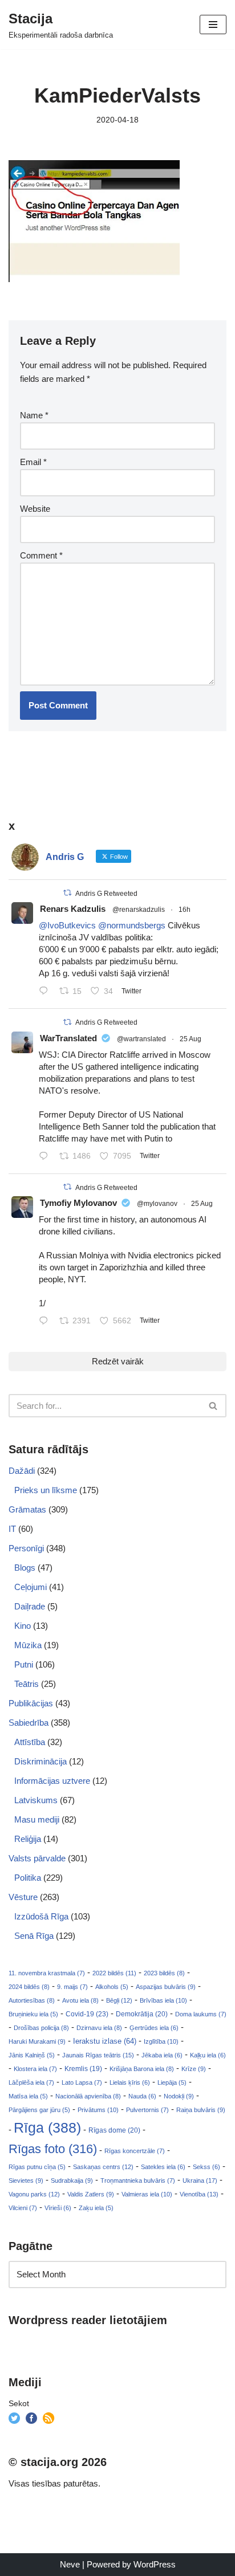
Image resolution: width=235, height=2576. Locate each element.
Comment (41, 555)
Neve (70, 2564)
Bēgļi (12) (119, 2000)
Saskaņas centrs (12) (103, 2167)
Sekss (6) (206, 2167)
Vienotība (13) (199, 2194)
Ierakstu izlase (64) (105, 2041)
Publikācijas (31, 1703)
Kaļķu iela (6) (208, 2055)
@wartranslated (141, 1039)
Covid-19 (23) (87, 2014)
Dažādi (22, 1471)
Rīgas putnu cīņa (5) (37, 2167)
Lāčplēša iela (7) (31, 2082)
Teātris (27, 1684)
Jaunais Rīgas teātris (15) (98, 2055)
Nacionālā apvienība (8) (88, 2096)
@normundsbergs (132, 925)
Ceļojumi (31, 1587)
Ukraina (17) (200, 2180)
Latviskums (36, 1800)
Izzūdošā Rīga (41, 1916)
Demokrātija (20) (142, 2014)
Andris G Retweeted (106, 894)
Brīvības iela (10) (163, 2000)
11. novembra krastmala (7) (47, 1973)
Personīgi (26, 1548)
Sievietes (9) (26, 2180)
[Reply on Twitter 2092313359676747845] (46, 1157)
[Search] (214, 1406)
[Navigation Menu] (213, 25)
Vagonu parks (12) (34, 2194)
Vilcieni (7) (23, 2208)
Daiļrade (30, 1606)
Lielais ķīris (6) (130, 2082)
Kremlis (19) (83, 2069)
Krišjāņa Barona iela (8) (142, 2069)
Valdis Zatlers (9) (91, 2194)
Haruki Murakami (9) (37, 2041)
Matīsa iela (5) (28, 2096)
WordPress (155, 2564)
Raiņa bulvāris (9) (201, 2110)
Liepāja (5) (172, 2082)
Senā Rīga (34, 1936)
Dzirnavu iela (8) (99, 2028)
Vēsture (23, 1897)
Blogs (25, 1568)
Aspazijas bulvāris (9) (166, 1987)
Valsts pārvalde (37, 1858)
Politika (28, 1878)
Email (33, 462)
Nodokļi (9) (179, 2096)
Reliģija (28, 1839)
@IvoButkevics (67, 925)
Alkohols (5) (112, 1987)
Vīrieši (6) (58, 2208)
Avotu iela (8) (80, 2000)
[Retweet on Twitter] (67, 893)
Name (34, 415)
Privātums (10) (98, 2110)
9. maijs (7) (72, 1987)
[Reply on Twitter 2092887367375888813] (46, 992)
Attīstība (30, 1742)
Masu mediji (37, 1819)
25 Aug (191, 1039)
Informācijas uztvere (52, 1781)
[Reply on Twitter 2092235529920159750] (46, 1322)
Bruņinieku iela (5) (33, 2014)
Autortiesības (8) (32, 2000)
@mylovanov (157, 1204)
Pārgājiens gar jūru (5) (39, 2110)
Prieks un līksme (46, 1490)
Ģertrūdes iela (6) (154, 2028)
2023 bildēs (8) (164, 1973)
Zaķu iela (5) (96, 2208)
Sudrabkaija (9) (72, 2180)
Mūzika (28, 1645)
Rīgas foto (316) (53, 2149)
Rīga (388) (47, 2127)
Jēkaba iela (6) (162, 2055)
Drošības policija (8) (41, 2028)
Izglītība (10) (161, 2041)
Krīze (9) (194, 2069)
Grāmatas (27, 1509)
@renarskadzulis (139, 910)
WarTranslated (68, 1038)
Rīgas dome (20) (114, 2130)
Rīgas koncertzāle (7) (135, 2151)
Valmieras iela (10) (147, 2194)
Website (35, 509)
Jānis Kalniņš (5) (32, 2055)
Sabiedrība (29, 1723)
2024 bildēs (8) (29, 1987)
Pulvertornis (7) (147, 2110)
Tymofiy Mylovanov (78, 1203)
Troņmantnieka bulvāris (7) (138, 2180)
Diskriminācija (40, 1761)
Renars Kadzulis (73, 909)
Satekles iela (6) (163, 2167)
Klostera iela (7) (35, 2069)
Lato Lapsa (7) (82, 2082)
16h (185, 910)
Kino (23, 1626)
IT (12, 1529)
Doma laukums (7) (201, 2014)
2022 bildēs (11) (114, 1973)
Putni (24, 1664)
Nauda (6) (142, 2096)
